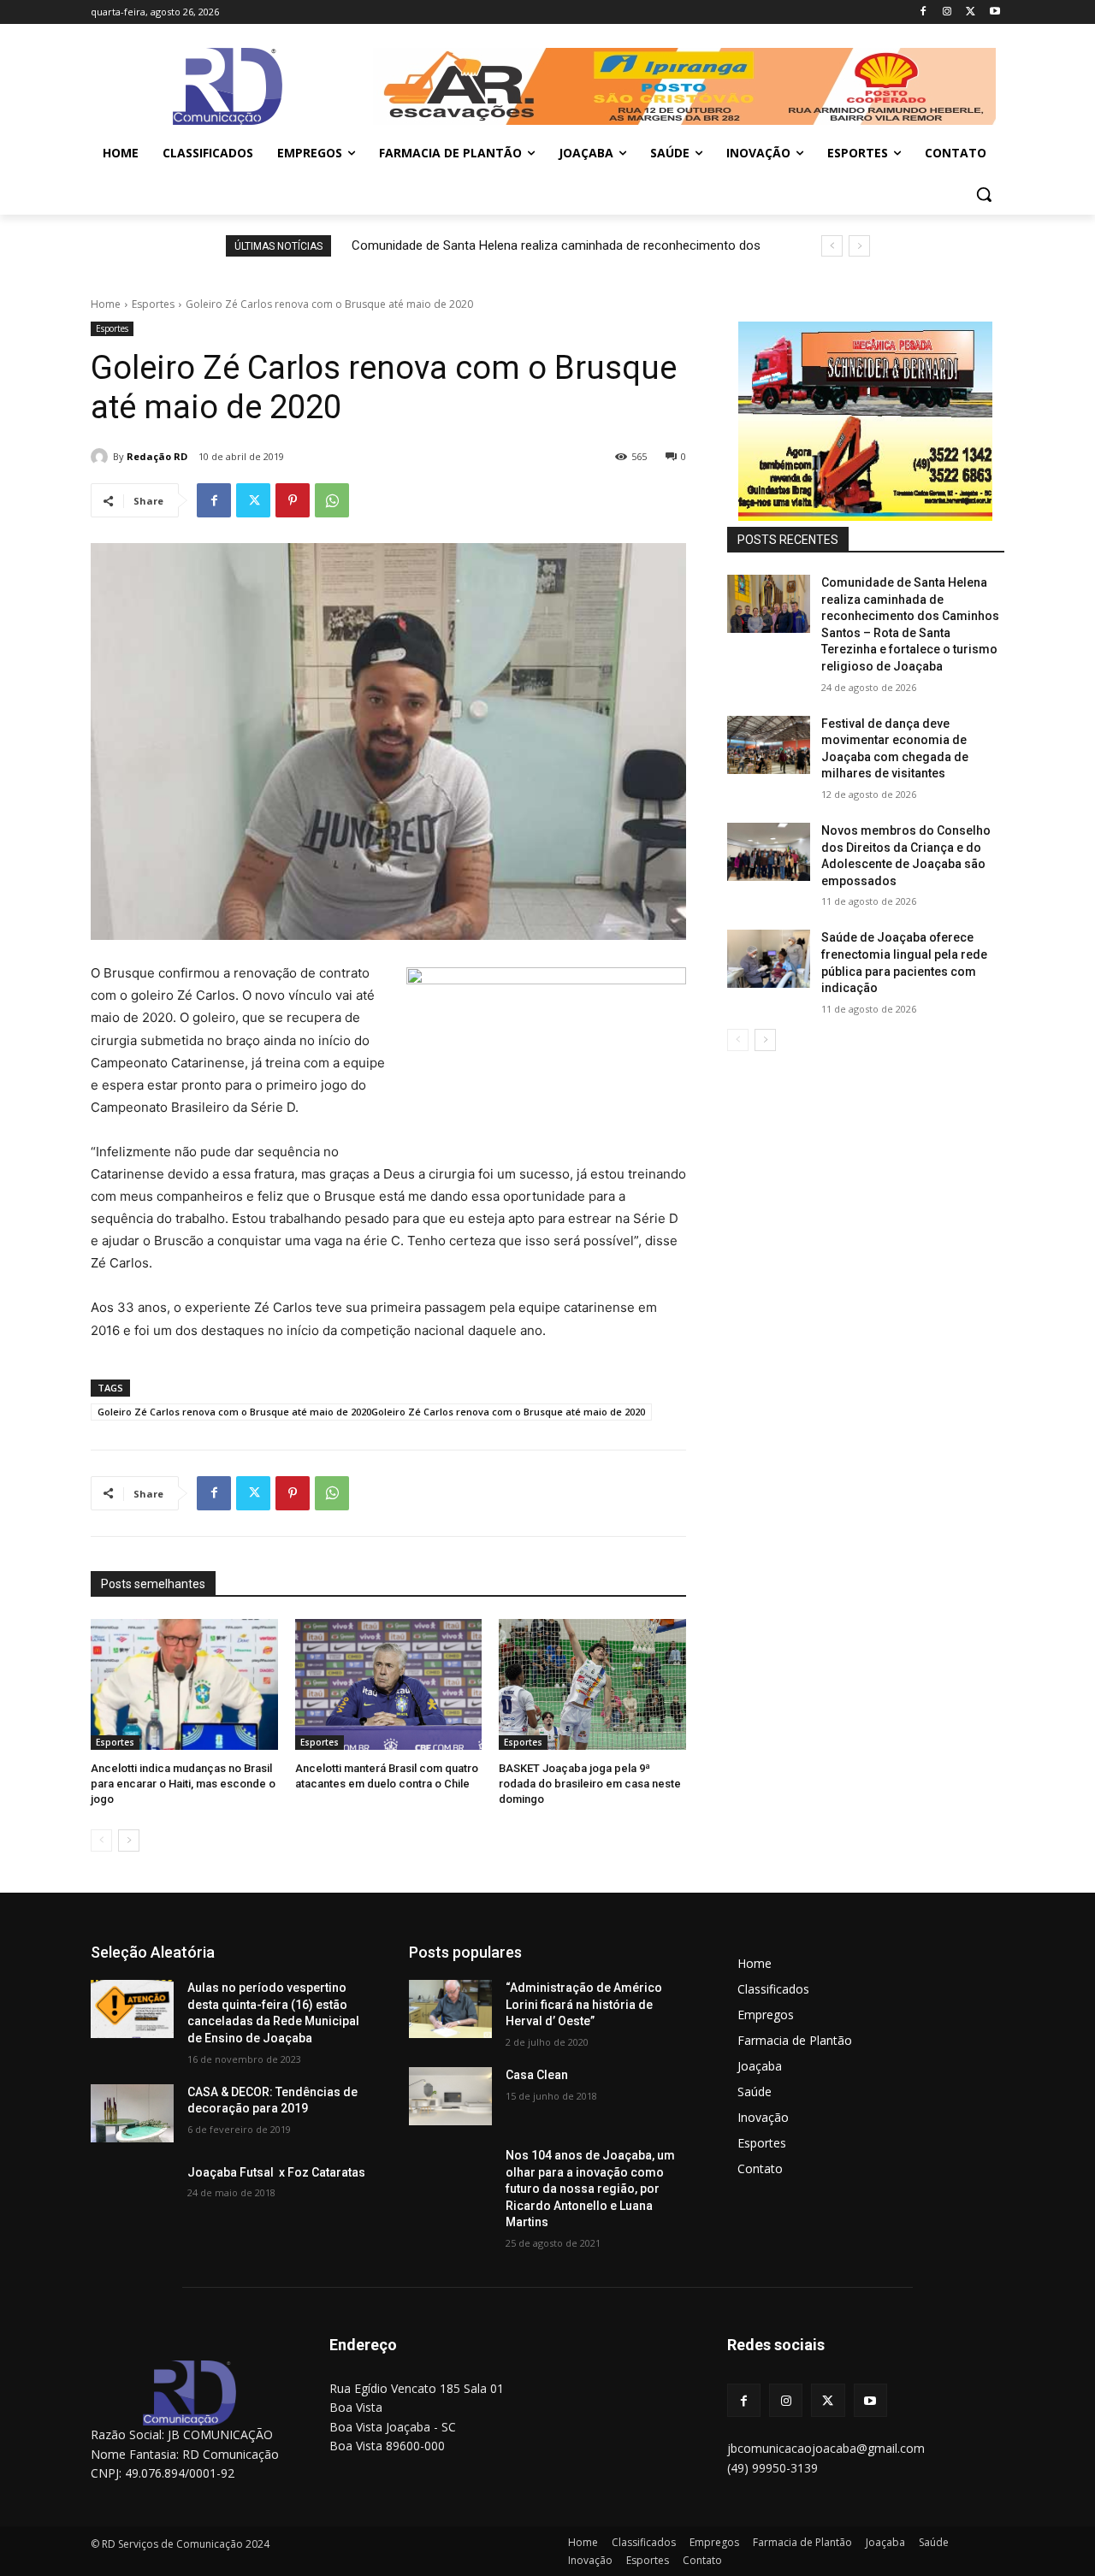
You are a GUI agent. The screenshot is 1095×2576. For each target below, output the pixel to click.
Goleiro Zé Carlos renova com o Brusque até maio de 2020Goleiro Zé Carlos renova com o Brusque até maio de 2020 (371, 1412)
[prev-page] (101, 1840)
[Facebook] (923, 12)
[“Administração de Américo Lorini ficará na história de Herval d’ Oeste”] (450, 2009)
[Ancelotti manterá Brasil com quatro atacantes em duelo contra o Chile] (389, 1684)
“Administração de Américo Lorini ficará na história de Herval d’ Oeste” (584, 2004)
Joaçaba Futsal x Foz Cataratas (276, 2172)
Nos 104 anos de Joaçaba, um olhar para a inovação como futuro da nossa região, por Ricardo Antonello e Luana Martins (590, 2189)
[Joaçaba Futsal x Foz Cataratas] (132, 2194)
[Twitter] (971, 12)
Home (106, 304)
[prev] (832, 246)
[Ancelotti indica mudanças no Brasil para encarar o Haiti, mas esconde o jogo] (184, 1684)
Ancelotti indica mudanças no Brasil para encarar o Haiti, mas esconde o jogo (183, 1784)
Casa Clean (537, 2075)
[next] (859, 246)
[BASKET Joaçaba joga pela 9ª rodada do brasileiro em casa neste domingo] (592, 1684)
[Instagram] (947, 12)
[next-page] (129, 1840)
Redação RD (157, 456)
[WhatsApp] (332, 500)
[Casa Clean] (450, 2096)
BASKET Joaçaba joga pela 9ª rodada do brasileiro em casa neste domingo (590, 1784)
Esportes (153, 304)
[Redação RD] (102, 457)
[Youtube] (994, 12)
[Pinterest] (293, 500)
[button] (984, 194)
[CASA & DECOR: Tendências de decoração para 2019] (132, 2113)
